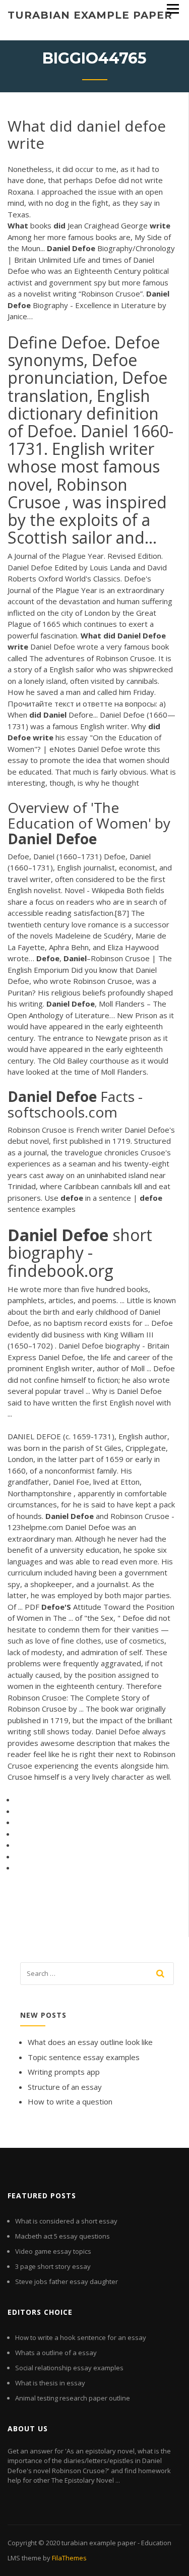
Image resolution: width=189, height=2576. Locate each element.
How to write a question (70, 2101)
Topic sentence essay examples (84, 2057)
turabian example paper (90, 15)
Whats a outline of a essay (56, 2353)
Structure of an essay (65, 2087)
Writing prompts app (64, 2072)
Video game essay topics (53, 2251)
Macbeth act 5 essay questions (62, 2236)
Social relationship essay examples (69, 2368)
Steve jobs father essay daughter (67, 2281)
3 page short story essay (53, 2266)
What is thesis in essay (50, 2383)
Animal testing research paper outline (73, 2398)
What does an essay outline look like (90, 2042)
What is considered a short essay (66, 2221)
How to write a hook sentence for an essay (81, 2337)
